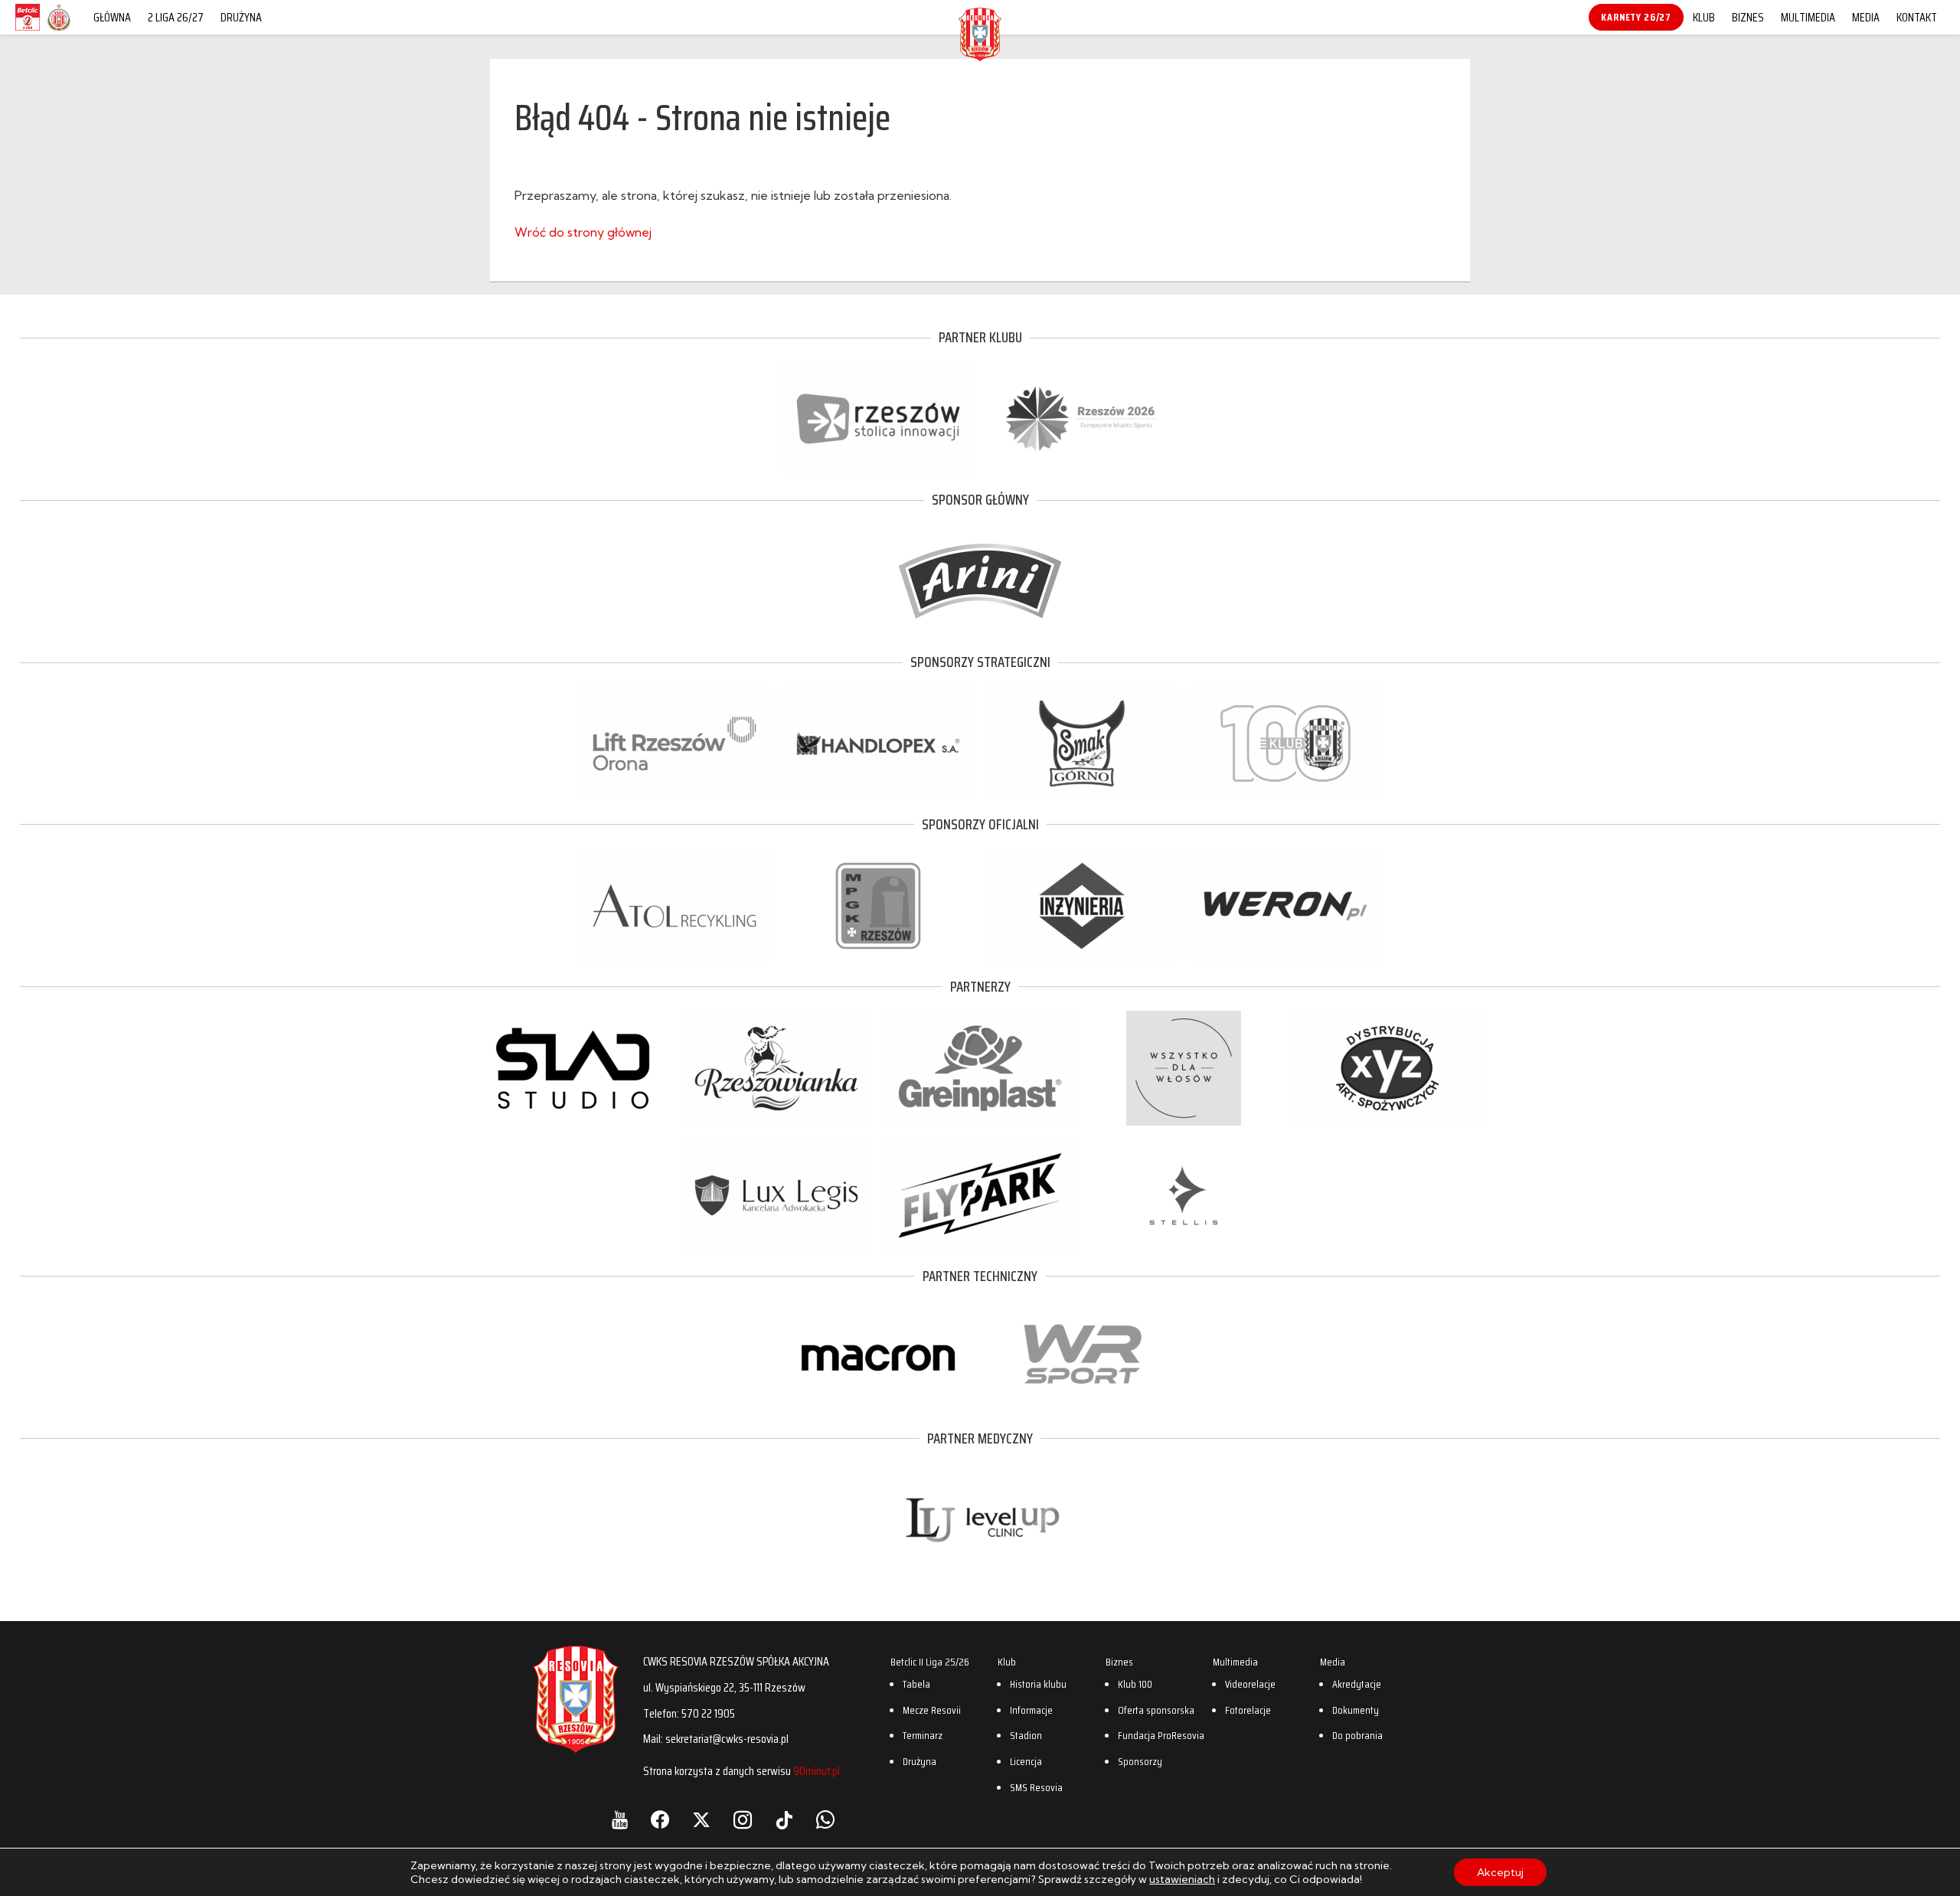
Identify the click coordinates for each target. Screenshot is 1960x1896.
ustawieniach (1182, 1879)
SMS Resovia (1036, 1787)
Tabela (916, 1684)
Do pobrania (1357, 1735)
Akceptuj (1500, 1872)
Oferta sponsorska (1156, 1710)
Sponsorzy (1140, 1761)
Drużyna (241, 17)
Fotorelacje (1248, 1710)
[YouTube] (620, 1820)
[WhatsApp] (825, 1820)
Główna (112, 17)
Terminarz (923, 1735)
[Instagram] (743, 1820)
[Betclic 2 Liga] (28, 30)
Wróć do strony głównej (583, 232)
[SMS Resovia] (59, 30)
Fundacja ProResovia (1161, 1735)
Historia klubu (1038, 1684)
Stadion (1026, 1735)
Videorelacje (1250, 1684)
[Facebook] (660, 1820)
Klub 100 (1135, 1684)
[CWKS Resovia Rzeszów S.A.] (980, 57)
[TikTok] (784, 1820)
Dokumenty (1356, 1710)
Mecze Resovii (932, 1710)
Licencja (1026, 1761)
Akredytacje (1357, 1684)
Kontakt (1917, 17)
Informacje (1031, 1710)
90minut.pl (817, 1771)
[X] (701, 1820)
